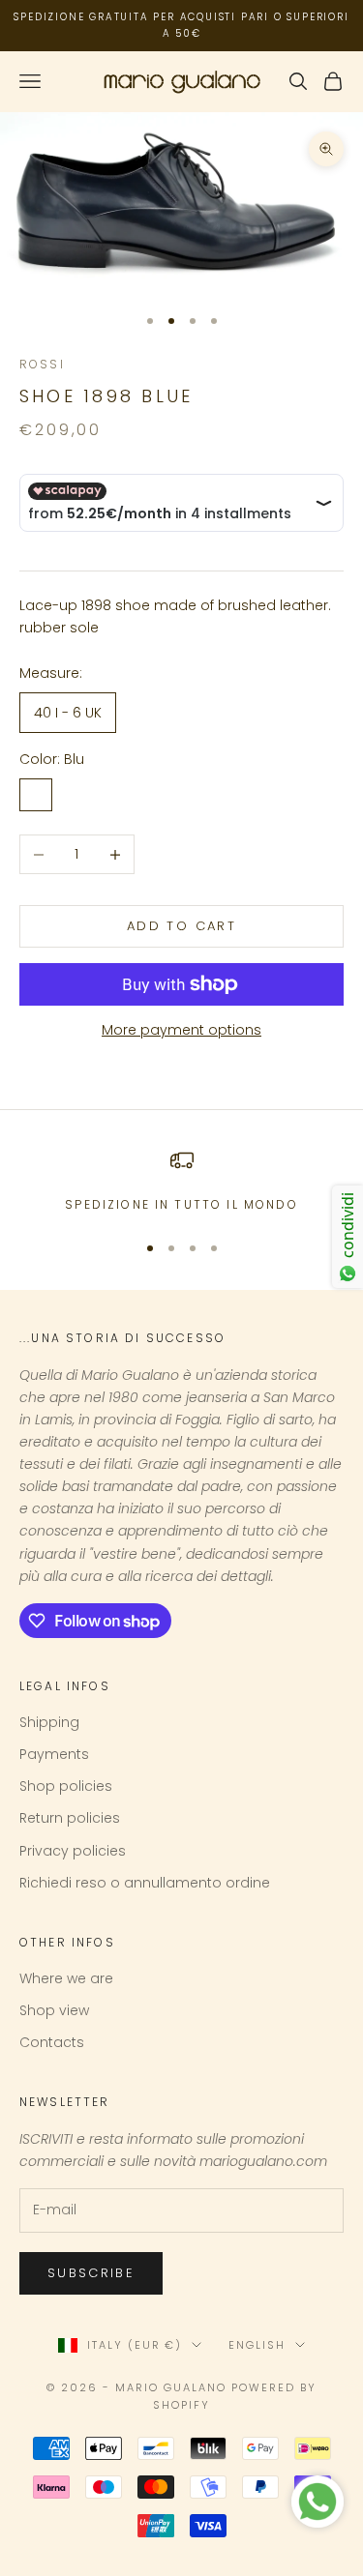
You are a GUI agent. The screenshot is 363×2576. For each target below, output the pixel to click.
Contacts (52, 2042)
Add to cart (181, 926)
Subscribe (91, 2273)
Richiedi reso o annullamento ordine (145, 1883)
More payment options (181, 1030)
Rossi (42, 364)
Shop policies (66, 1786)
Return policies (70, 1818)
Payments (54, 1754)
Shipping (49, 1722)
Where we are (66, 1978)
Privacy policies (73, 1851)
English (257, 2345)
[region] (181, 1182)
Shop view (54, 2010)
